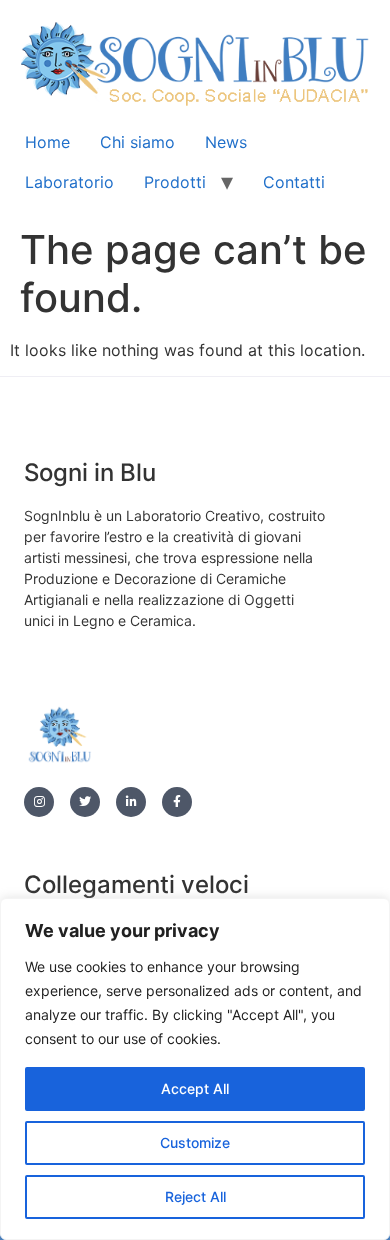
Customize (195, 1142)
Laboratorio (69, 182)
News (226, 142)
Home (47, 142)
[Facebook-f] (177, 802)
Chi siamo (137, 142)
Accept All (195, 1088)
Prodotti (175, 182)
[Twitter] (85, 802)
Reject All (195, 1196)
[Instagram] (39, 802)
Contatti (294, 182)
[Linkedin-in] (131, 802)
